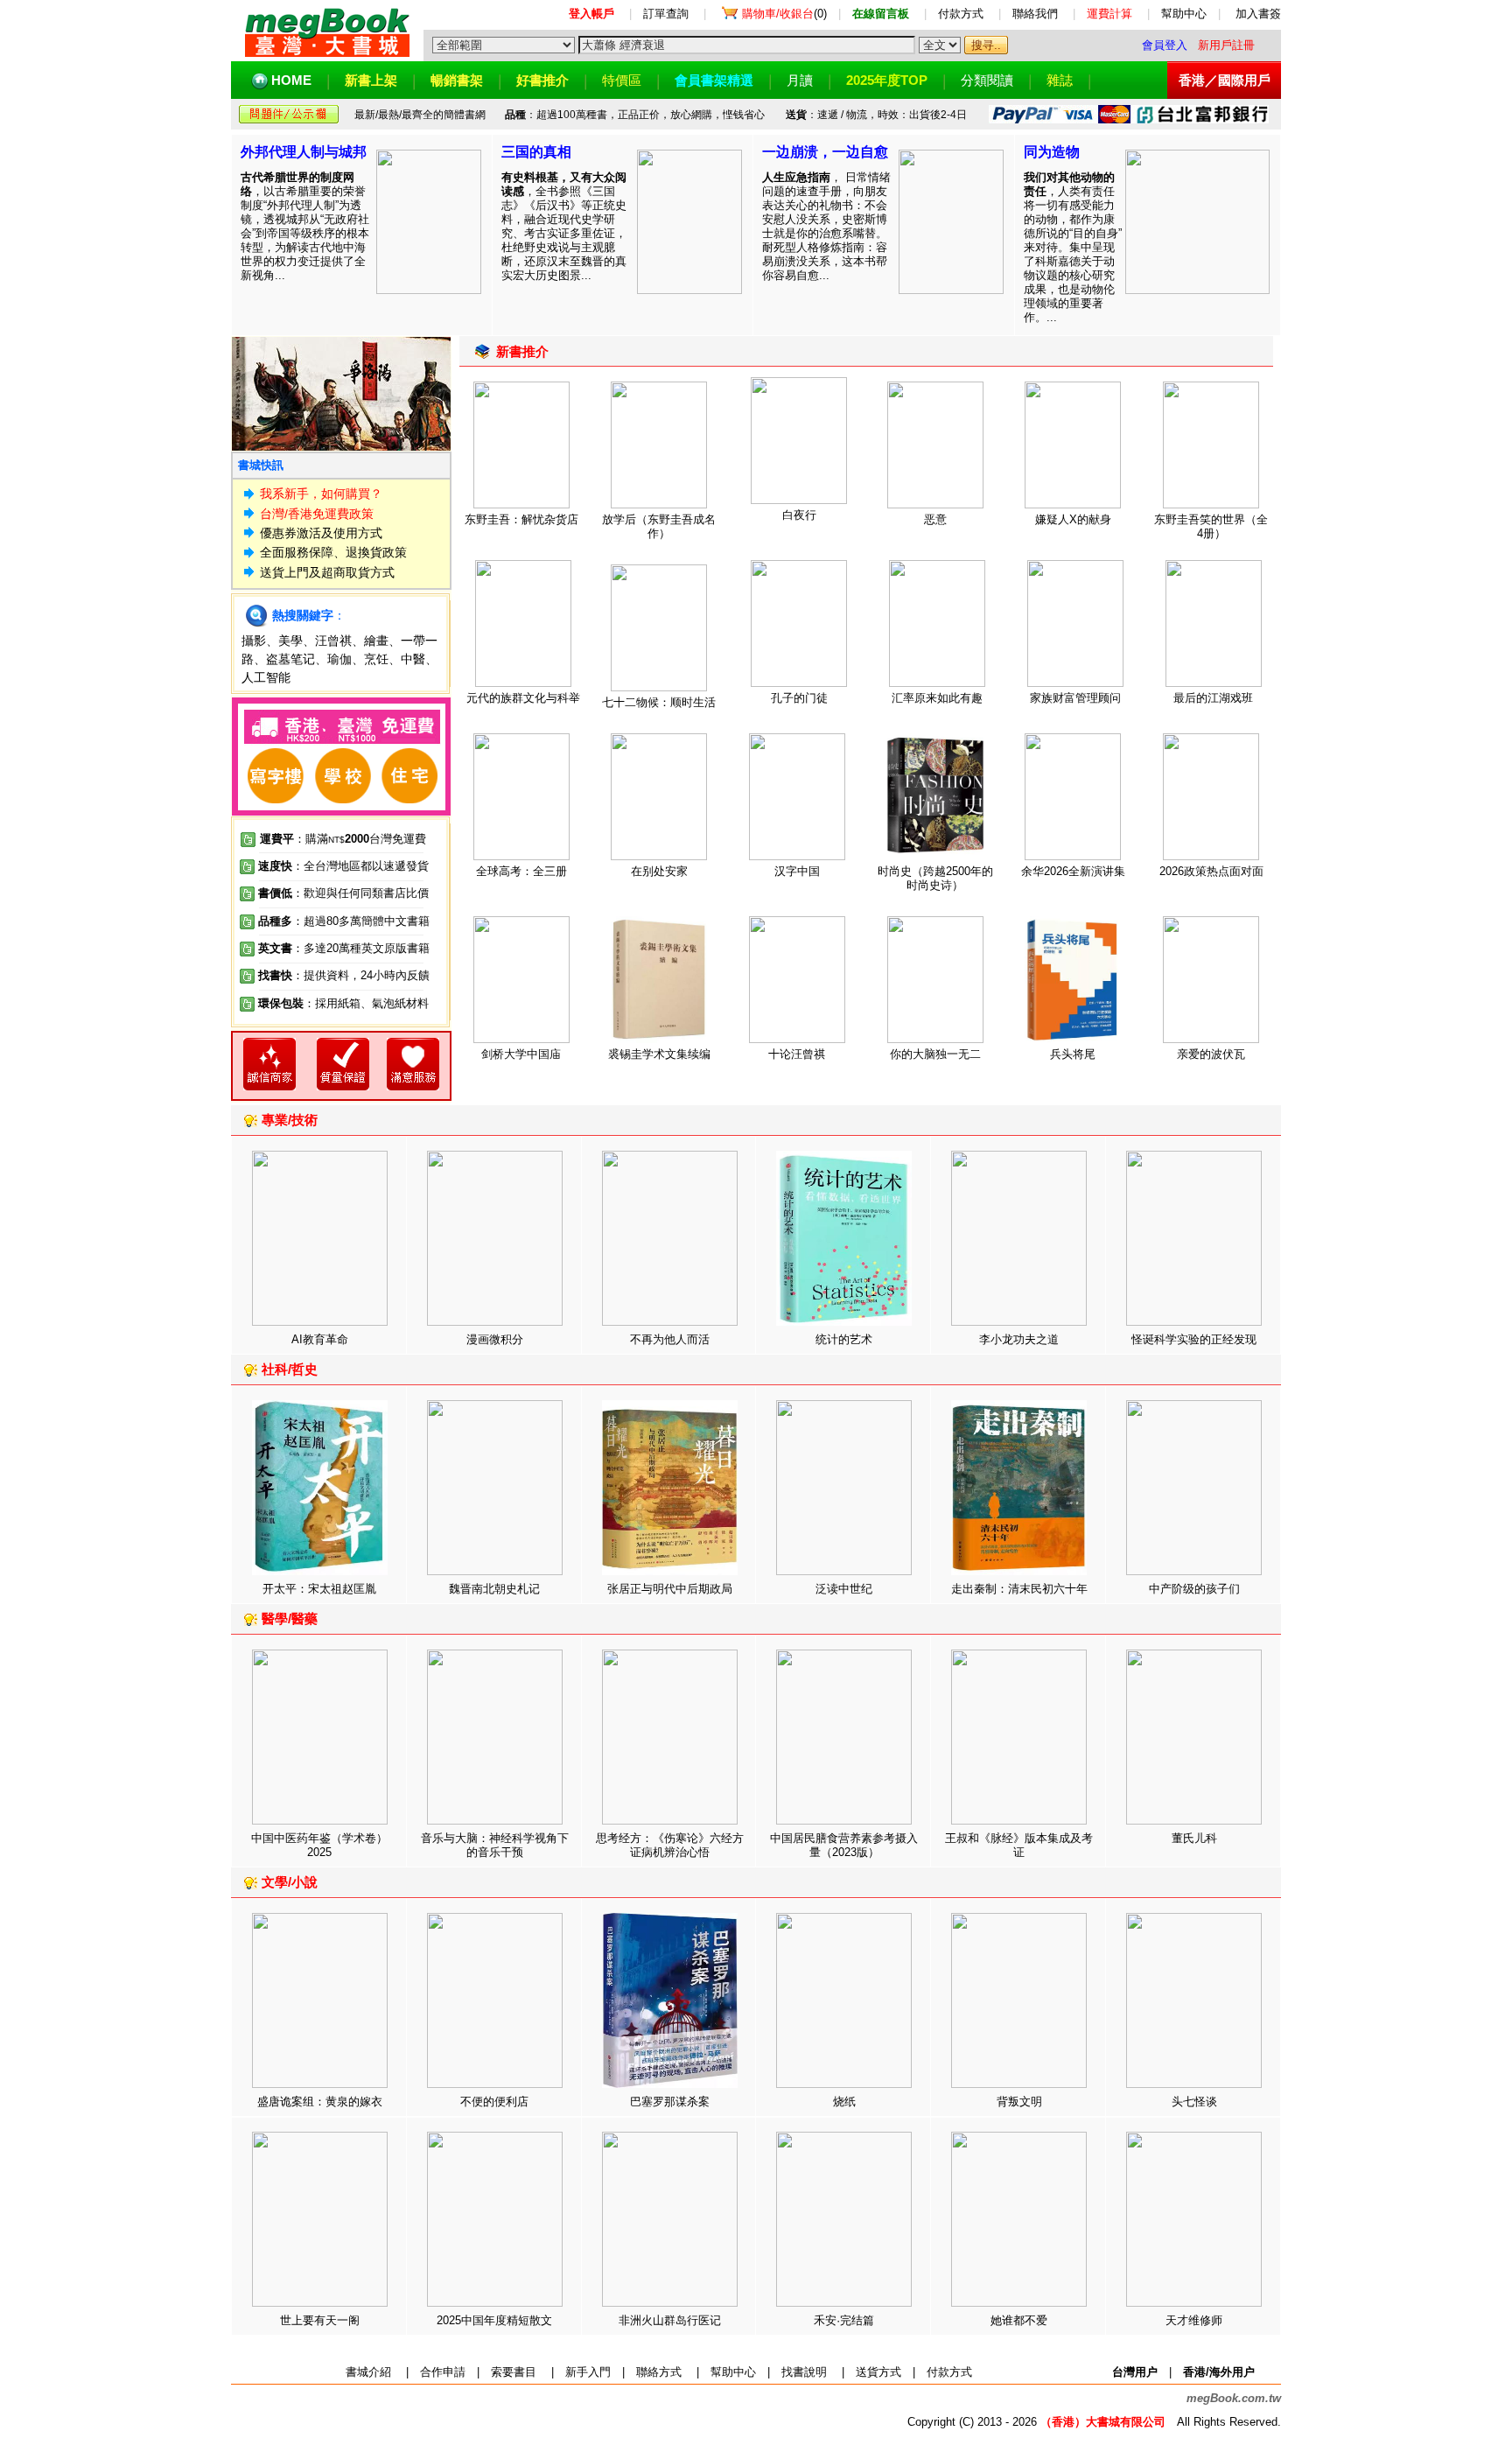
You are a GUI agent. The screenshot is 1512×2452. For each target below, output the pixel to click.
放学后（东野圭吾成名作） (659, 526)
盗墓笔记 (290, 659)
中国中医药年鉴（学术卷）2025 (319, 1845)
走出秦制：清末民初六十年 (1019, 1589)
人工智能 (266, 677)
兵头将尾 (1073, 1054)
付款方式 (961, 14)
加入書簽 (1258, 14)
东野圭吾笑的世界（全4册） (1211, 526)
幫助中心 (1184, 14)
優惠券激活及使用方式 (321, 533)
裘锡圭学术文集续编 (659, 1054)
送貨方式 (878, 2372)
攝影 (254, 641)
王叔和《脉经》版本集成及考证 (1019, 1845)
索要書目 (514, 2372)
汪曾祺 (333, 641)
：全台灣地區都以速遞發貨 (343, 866)
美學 (290, 641)
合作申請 (443, 2372)
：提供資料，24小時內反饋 (361, 975)
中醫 (413, 659)
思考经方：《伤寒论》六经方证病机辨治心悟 (670, 1845)
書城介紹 (368, 2372)
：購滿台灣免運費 (343, 839)
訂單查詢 (666, 14)
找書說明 (804, 2372)
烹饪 (376, 659)
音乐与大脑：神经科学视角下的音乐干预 (495, 1845)
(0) (784, 14)
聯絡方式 (659, 2372)
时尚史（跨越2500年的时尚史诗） (935, 878)
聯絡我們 (1035, 14)
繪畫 (376, 641)
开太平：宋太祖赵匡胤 (319, 1589)
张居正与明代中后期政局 (670, 1589)
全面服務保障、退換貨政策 (333, 552)
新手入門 (588, 2372)
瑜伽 (339, 659)
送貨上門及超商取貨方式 (327, 572)
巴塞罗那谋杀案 (670, 2102)
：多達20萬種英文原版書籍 (344, 948)
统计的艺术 (844, 1339)
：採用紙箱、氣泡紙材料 (366, 1003)
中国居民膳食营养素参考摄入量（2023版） (844, 1845)
